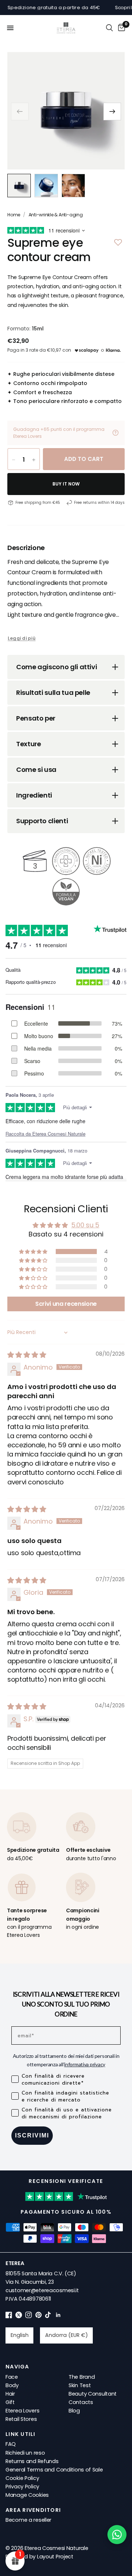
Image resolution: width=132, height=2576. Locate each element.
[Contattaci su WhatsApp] (117, 2535)
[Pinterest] (38, 2316)
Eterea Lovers (22, 2411)
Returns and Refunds (32, 2461)
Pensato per (36, 718)
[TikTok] (48, 2316)
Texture (28, 744)
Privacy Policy (22, 2487)
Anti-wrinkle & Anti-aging (56, 215)
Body (12, 2385)
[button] (112, 111)
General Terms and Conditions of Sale (54, 2470)
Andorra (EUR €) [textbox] (67, 2335)
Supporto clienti (42, 821)
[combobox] (19, 2335)
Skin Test (80, 2385)
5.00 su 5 (85, 1225)
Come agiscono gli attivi (56, 667)
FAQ (11, 2444)
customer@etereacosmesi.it (42, 2290)
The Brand (82, 2377)
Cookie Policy (22, 2478)
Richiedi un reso (25, 2453)
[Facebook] (9, 2316)
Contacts (81, 2402)
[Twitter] (19, 2316)
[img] (27, 1355)
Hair (10, 2394)
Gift (10, 2402)
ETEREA (15, 2263)
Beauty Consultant (93, 2394)
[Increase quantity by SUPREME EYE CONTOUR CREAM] (34, 460)
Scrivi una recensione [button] (66, 1304)
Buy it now (66, 484)
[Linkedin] (58, 2316)
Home (14, 215)
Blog (74, 2411)
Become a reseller (28, 2520)
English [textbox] (20, 2335)
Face (12, 2377)
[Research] (109, 28)
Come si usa (36, 769)
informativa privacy (85, 2064)
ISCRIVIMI (32, 2135)
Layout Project (55, 2557)
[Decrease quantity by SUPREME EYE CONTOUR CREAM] (14, 460)
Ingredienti (34, 795)
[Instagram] (29, 2316)
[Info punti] (115, 433)
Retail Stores (21, 2419)
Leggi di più (22, 638)
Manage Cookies (27, 2495)
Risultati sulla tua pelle (53, 692)
